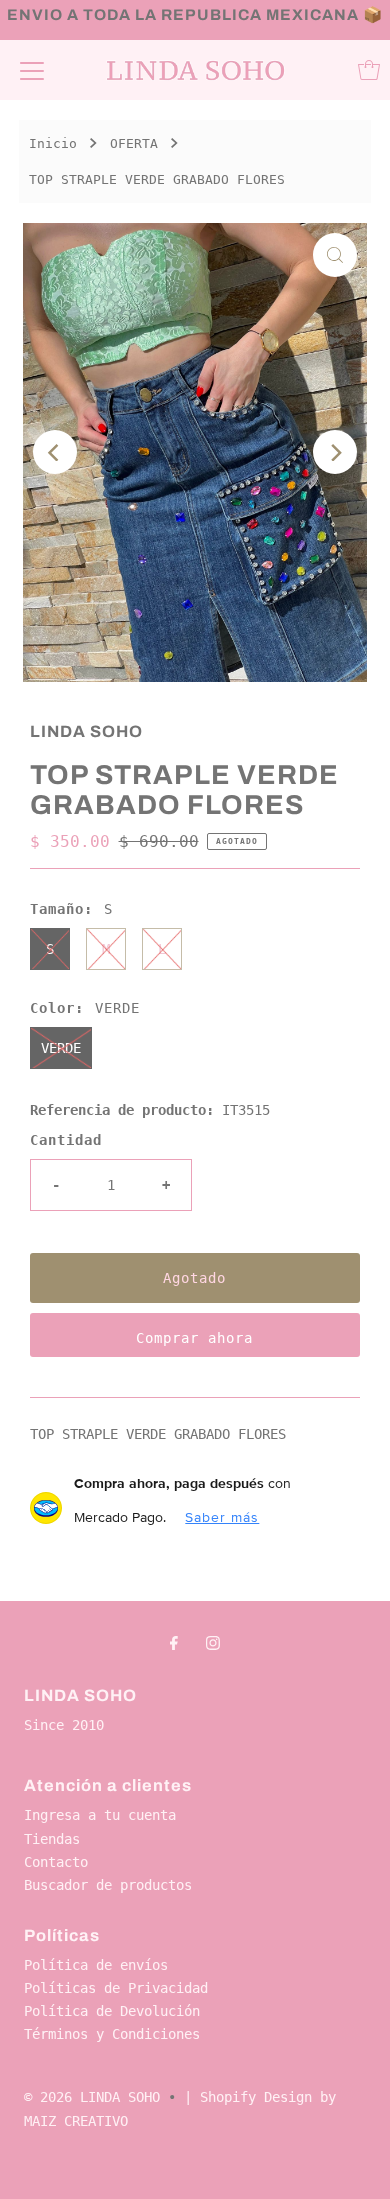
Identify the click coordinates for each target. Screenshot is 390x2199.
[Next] (335, 452)
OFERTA (134, 143)
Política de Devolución (112, 2011)
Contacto (56, 1862)
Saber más (222, 1517)
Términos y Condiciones (112, 2034)
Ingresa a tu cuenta (100, 1815)
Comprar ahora (194, 1338)
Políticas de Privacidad (116, 1988)
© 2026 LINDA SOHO (92, 2097)
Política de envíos (96, 1965)
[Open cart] (369, 70)
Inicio (53, 143)
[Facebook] (174, 1642)
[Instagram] (213, 1642)
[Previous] (55, 452)
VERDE (61, 1048)
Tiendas (52, 1839)
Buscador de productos (108, 1885)
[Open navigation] (32, 70)
